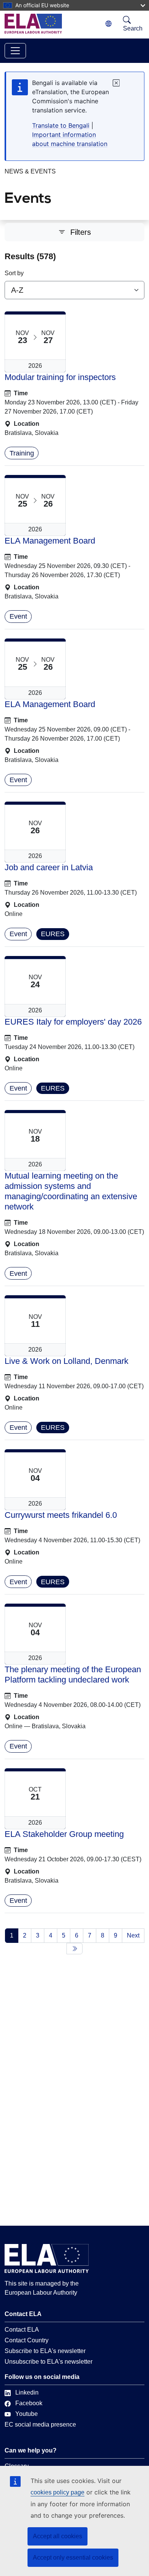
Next (133, 1935)
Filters (81, 232)
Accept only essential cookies (73, 2558)
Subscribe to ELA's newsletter (45, 2351)
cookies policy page (57, 2492)
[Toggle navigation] (15, 51)
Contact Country (27, 2340)
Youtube (27, 2414)
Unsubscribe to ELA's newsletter (49, 2362)
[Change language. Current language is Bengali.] (109, 24)
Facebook (29, 2403)
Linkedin (27, 2392)
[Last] (74, 1949)
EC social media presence (40, 2424)
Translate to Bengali (61, 125)
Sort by (14, 273)
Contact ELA (22, 2330)
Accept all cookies (57, 2536)
